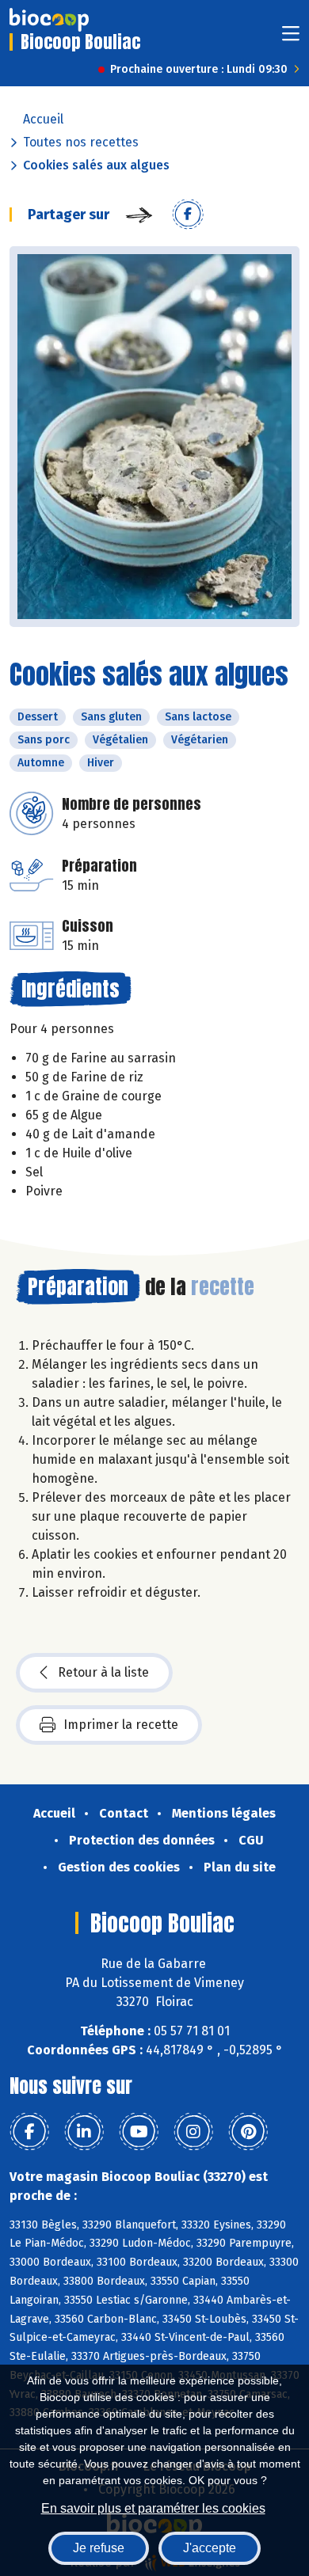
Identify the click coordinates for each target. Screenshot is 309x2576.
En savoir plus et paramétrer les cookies (153, 2508)
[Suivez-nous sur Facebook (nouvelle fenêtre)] (29, 2132)
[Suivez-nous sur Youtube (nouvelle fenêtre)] (139, 2132)
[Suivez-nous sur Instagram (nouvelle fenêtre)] (193, 2132)
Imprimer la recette (121, 1725)
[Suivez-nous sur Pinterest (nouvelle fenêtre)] (248, 2132)
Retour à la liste (103, 1672)
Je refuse (99, 2548)
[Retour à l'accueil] (49, 20)
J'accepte (210, 2548)
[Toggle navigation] (291, 38)
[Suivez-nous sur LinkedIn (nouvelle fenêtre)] (84, 2132)
